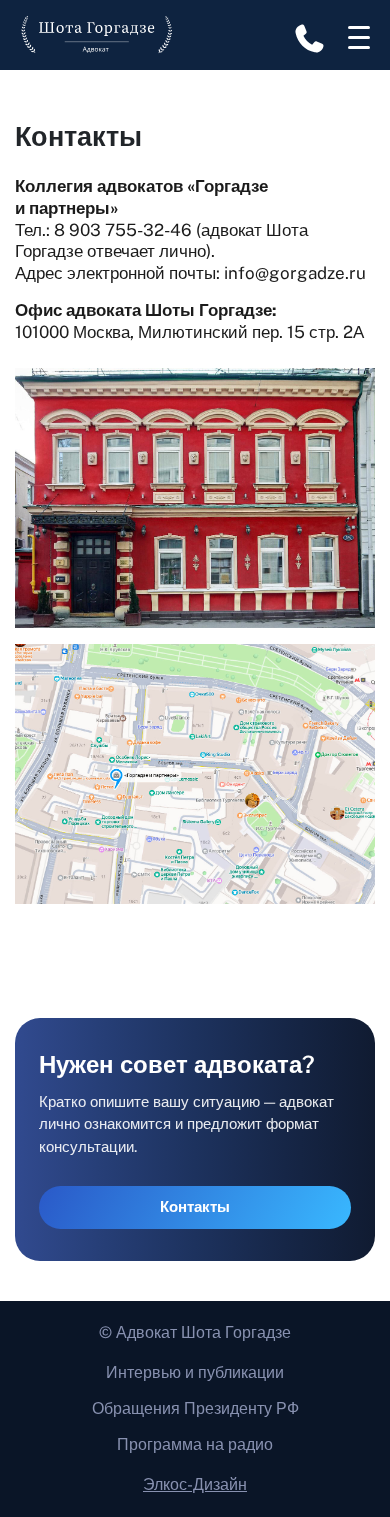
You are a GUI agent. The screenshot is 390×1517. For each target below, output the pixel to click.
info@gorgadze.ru (295, 273)
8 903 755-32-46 (123, 230)
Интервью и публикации (195, 1372)
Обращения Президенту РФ (195, 1408)
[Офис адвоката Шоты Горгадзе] (195, 772)
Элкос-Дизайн (195, 1484)
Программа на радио (195, 1444)
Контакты (195, 1206)
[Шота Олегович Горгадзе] (97, 35)
